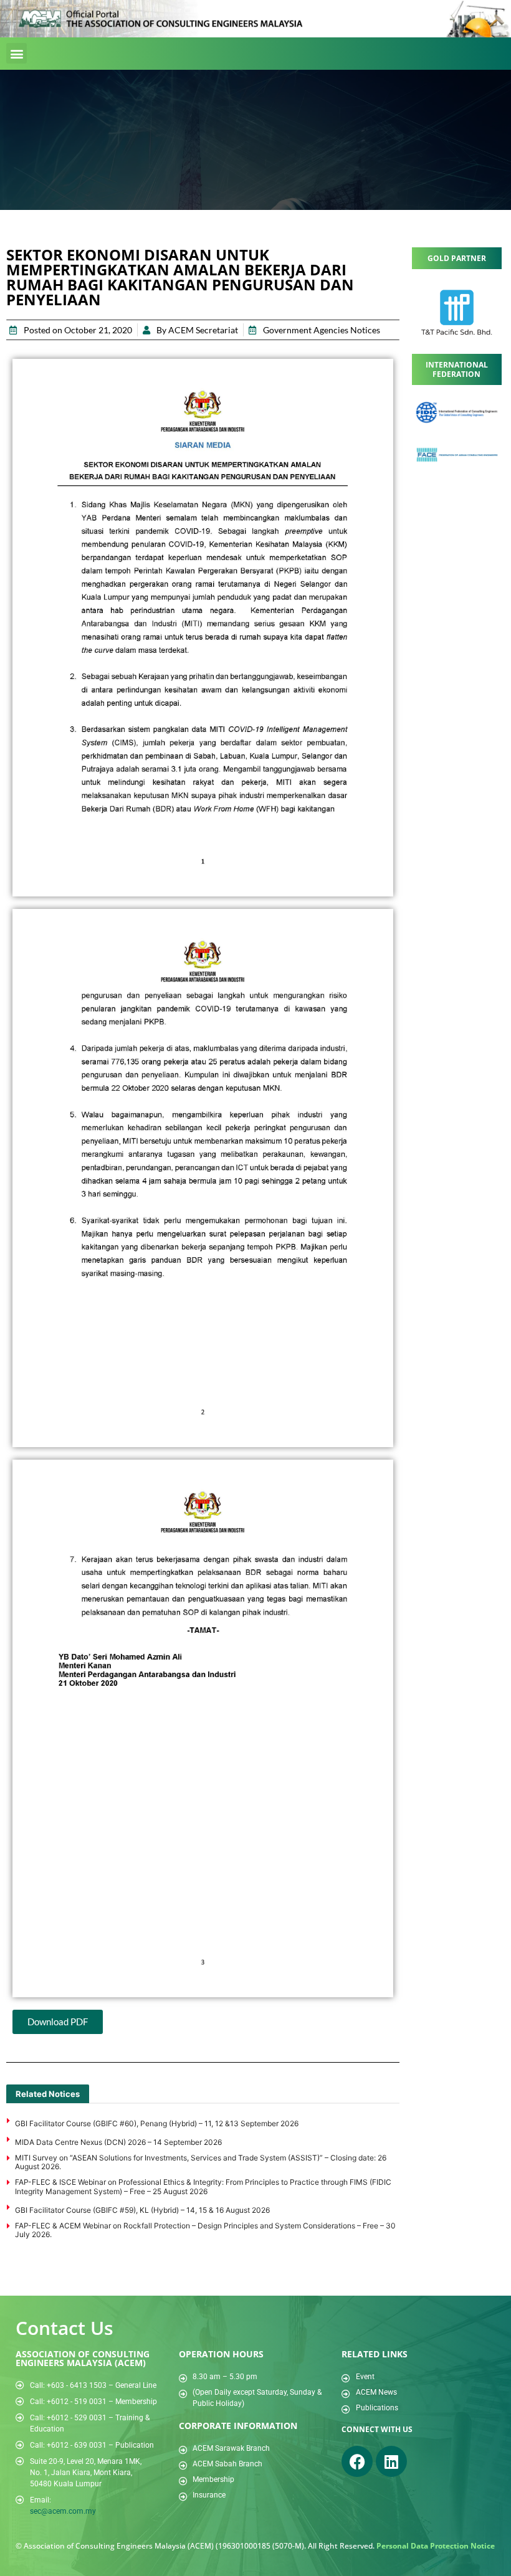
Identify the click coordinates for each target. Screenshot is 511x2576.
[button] (17, 53)
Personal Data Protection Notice (436, 2546)
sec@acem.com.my (63, 2511)
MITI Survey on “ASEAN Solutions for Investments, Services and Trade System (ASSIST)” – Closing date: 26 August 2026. (201, 2162)
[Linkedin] (391, 2461)
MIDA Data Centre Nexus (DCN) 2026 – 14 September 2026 (118, 2142)
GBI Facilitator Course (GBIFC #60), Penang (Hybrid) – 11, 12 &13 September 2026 (157, 2123)
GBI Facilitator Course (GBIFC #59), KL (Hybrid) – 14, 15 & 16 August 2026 (142, 2210)
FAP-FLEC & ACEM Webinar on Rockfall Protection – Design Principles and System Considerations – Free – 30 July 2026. (205, 2230)
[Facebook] (357, 2461)
